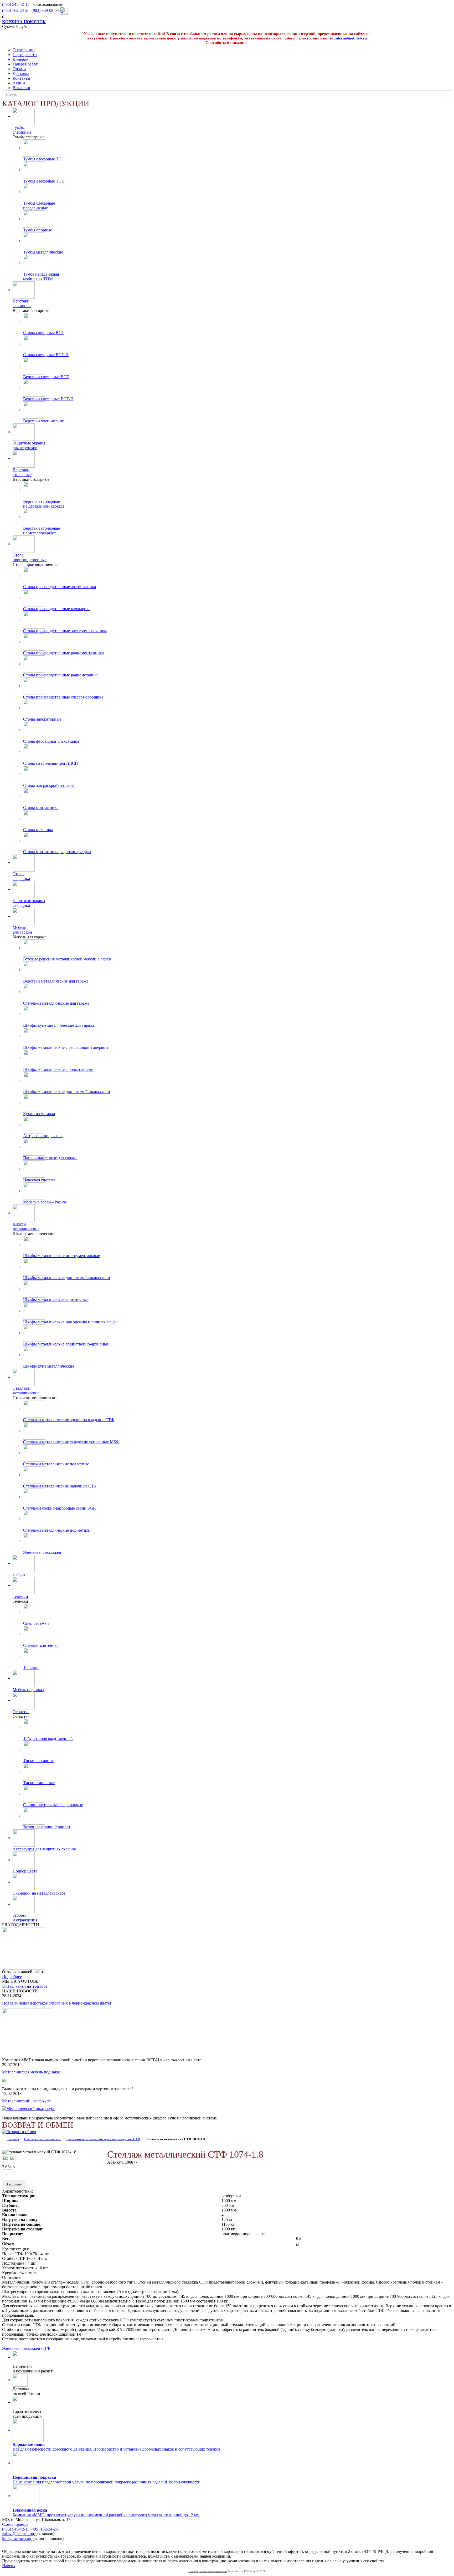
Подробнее (12, 1977)
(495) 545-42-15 (16, 4)
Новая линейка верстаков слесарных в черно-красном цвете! (57, 2003)
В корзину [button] (14, 2184)
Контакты (21, 78)
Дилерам (20, 59)
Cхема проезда (15, 2524)
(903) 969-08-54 (46, 10)
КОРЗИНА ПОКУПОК (24, 22)
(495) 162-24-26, (17, 10)
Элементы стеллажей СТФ (26, 2348)
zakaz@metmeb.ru (350, 38)
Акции (19, 83)
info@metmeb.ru (16, 2539)
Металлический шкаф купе (26, 2101)
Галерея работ (25, 64)
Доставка (21, 74)
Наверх (9, 2566)
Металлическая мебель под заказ (31, 2072)
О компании (24, 50)
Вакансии (21, 88)
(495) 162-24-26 (44, 2529)
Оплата (19, 69)
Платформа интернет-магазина (208, 2571)
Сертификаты (25, 55)
